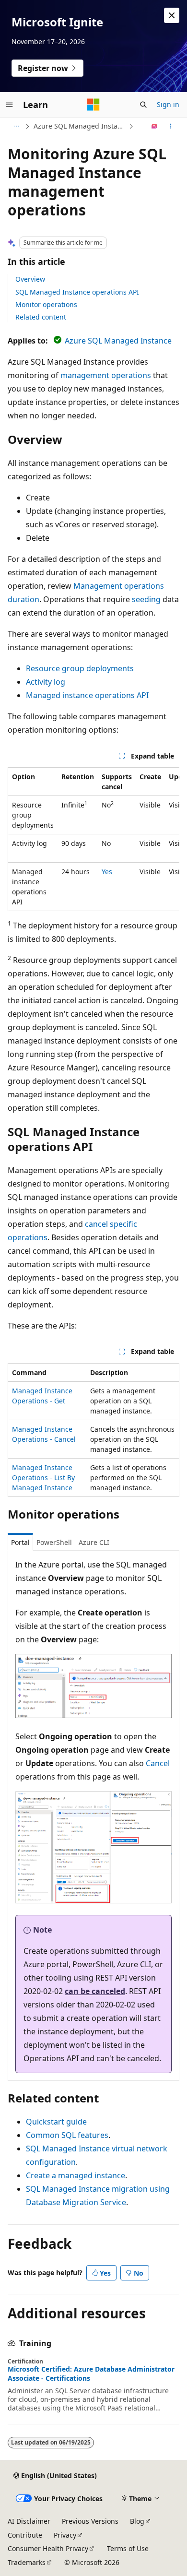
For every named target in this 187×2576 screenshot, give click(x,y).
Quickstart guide (56, 2122)
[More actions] (171, 126)
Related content (41, 317)
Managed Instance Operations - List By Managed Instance (43, 1478)
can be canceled (95, 1991)
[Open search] (143, 105)
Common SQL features (67, 2135)
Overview (30, 279)
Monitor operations (46, 304)
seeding (146, 599)
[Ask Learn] (155, 126)
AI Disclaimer (29, 2521)
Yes (107, 872)
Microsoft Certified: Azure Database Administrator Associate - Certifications (91, 2374)
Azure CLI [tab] (94, 1542)
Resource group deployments (80, 668)
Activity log (46, 682)
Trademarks (27, 2562)
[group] (93, 839)
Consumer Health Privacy (48, 2548)
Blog (137, 2521)
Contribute (25, 2535)
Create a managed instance (76, 2175)
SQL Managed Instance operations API (77, 292)
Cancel (158, 1763)
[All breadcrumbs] (16, 126)
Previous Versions (90, 2521)
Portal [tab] (20, 1542)
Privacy (65, 2535)
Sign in (168, 104)
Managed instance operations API (87, 695)
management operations (106, 375)
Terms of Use (128, 2548)
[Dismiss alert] (172, 15)
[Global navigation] (10, 105)
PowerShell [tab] (54, 1542)
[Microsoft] (93, 105)
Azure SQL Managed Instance (80, 126)
